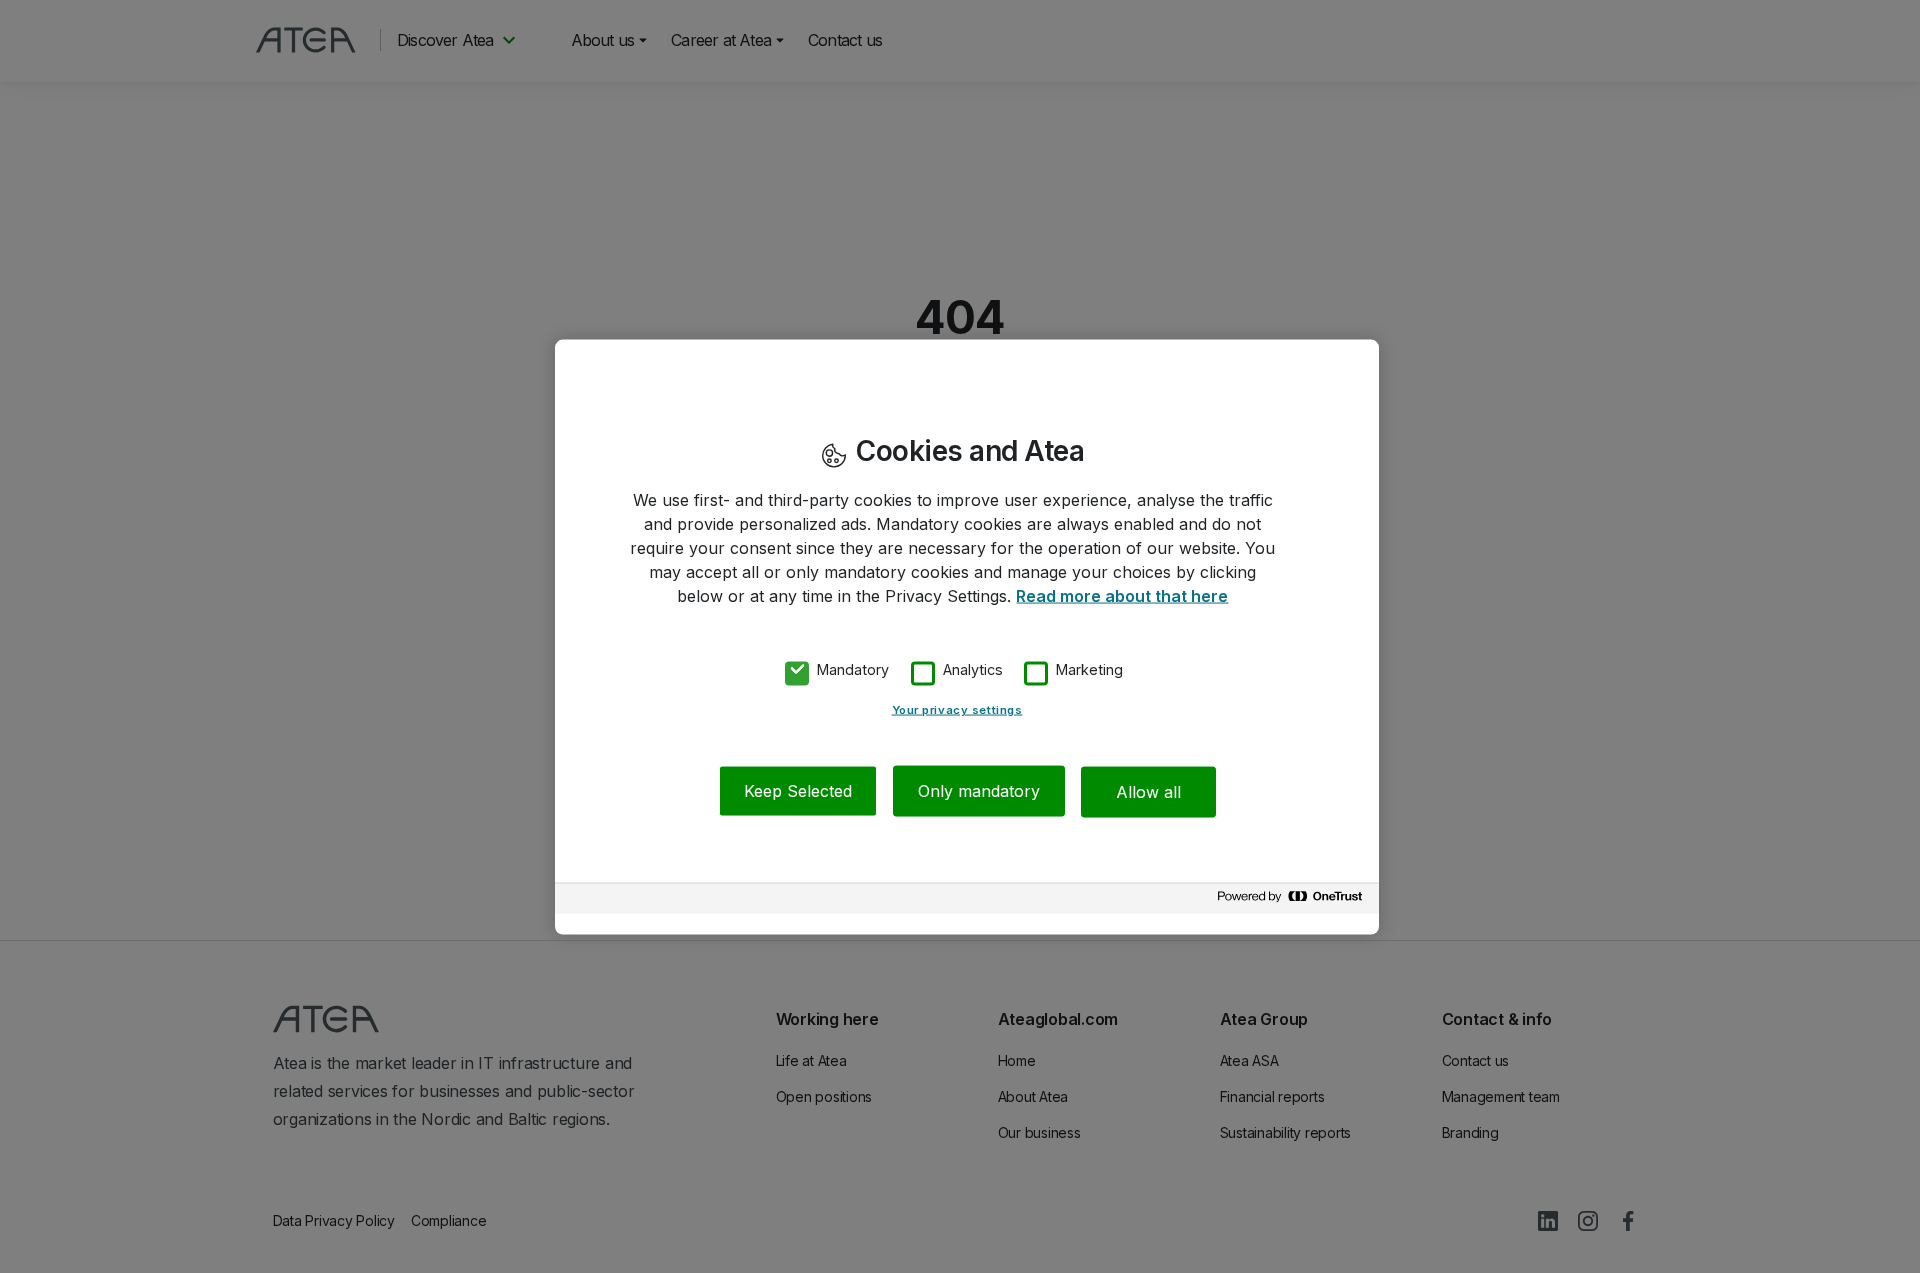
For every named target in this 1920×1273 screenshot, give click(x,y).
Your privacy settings (957, 710)
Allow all (1148, 791)
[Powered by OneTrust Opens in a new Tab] (1293, 901)
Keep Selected (798, 791)
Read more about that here (1122, 595)
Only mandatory (979, 791)
